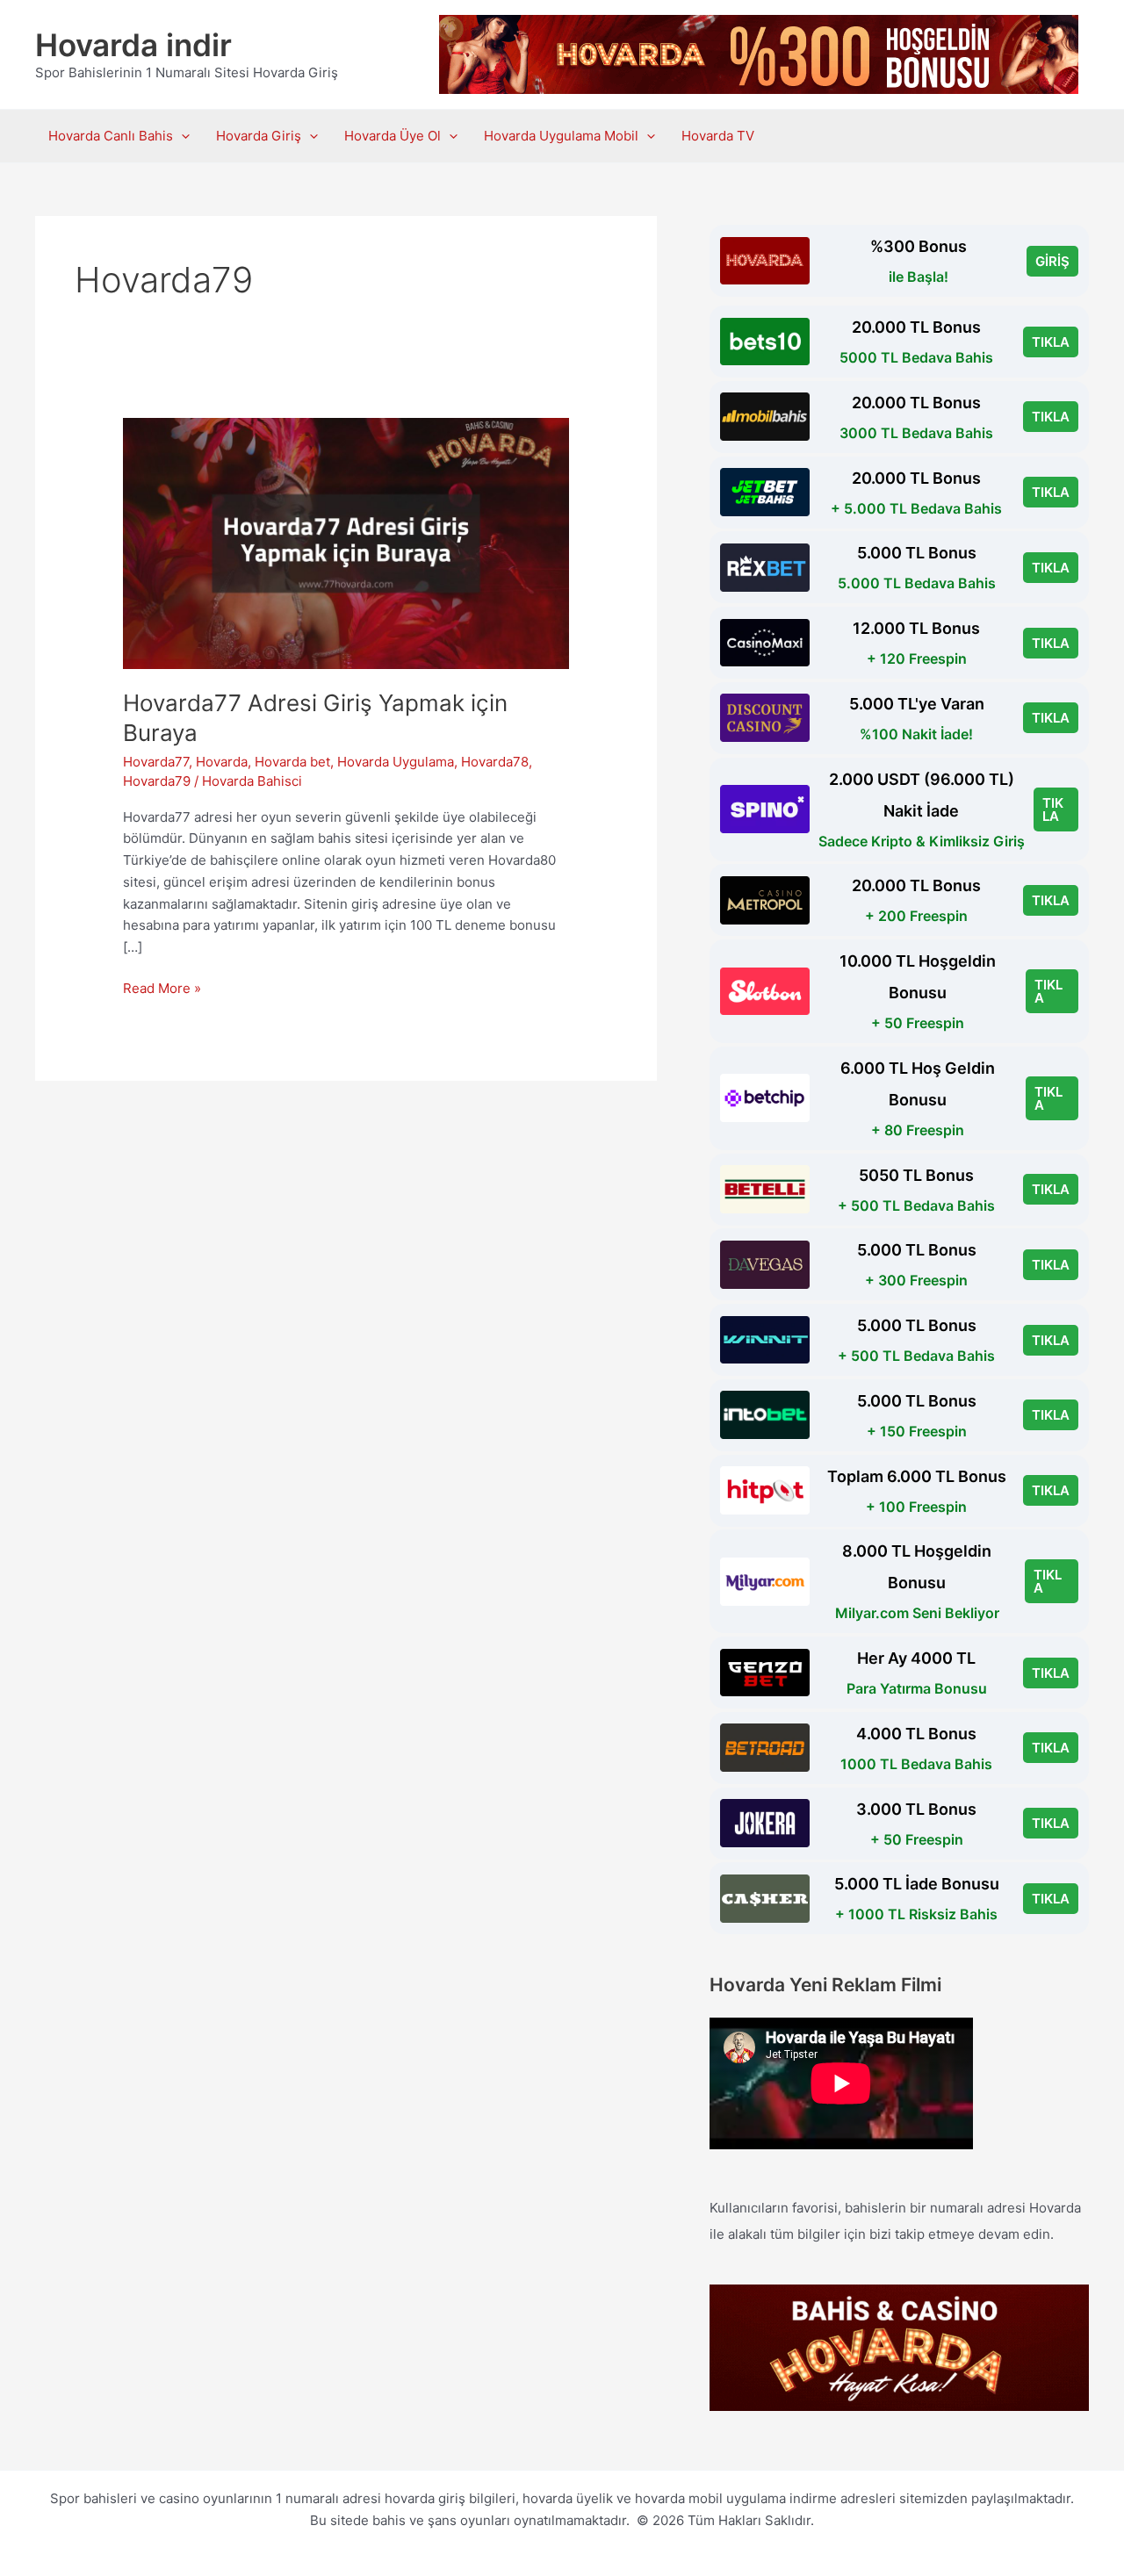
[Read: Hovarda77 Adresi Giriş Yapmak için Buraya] (346, 542)
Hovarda (222, 762)
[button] (181, 136)
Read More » (162, 989)
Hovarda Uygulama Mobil (561, 136)
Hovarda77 (156, 762)
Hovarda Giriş (259, 136)
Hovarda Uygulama (396, 762)
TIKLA (1051, 342)
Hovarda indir (133, 45)
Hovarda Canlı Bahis (111, 136)
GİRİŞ (1052, 261)
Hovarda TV (718, 136)
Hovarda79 (157, 781)
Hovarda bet (292, 762)
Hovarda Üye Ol (393, 136)
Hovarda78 (495, 762)
